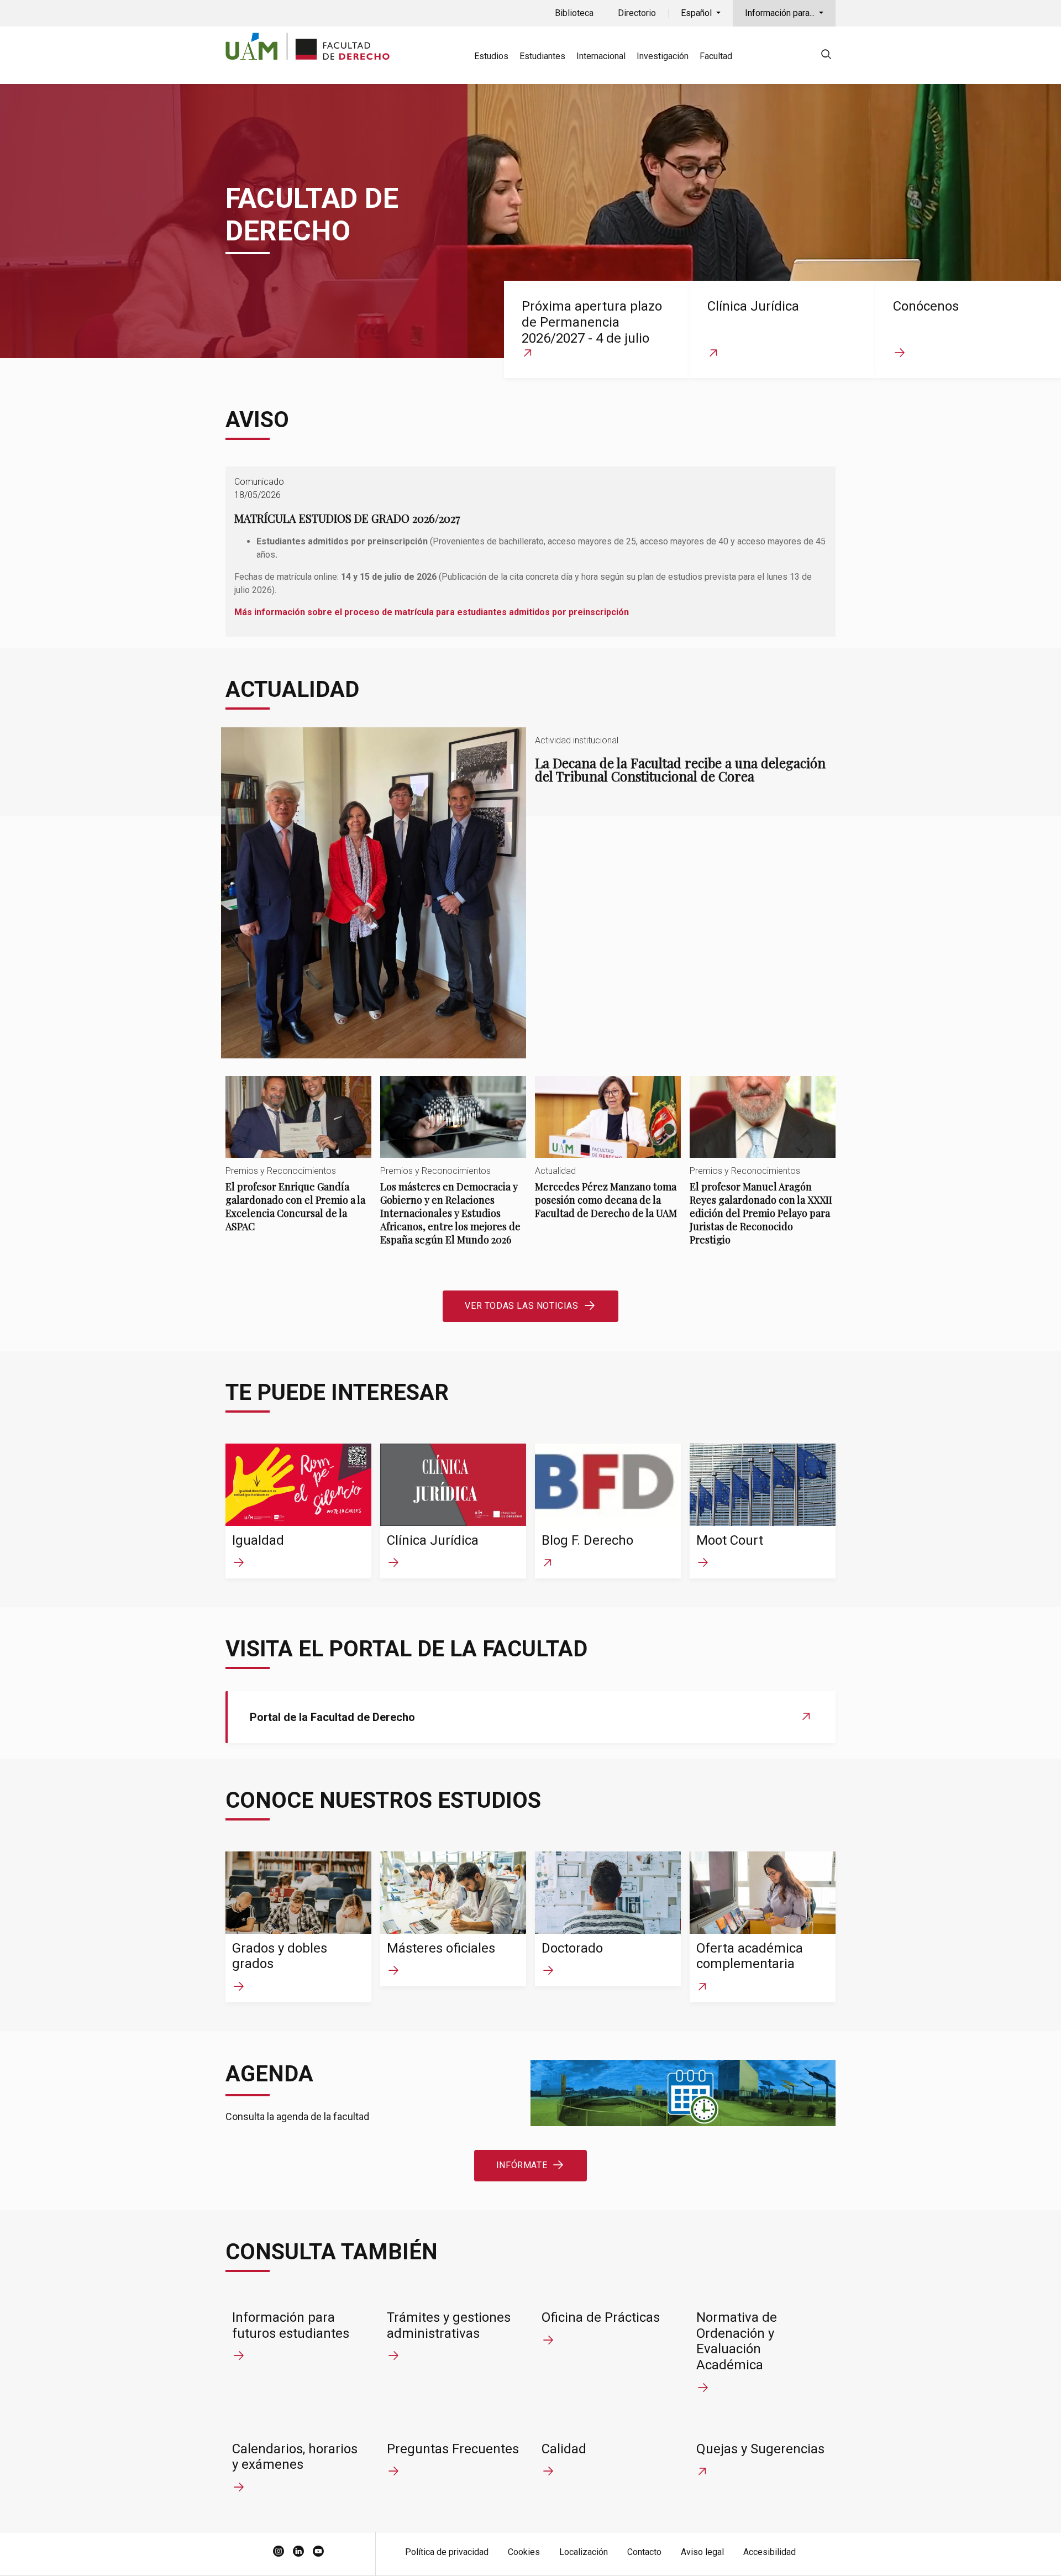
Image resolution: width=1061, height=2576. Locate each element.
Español (697, 13)
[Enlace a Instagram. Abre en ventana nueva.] (279, 2552)
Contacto (644, 2552)
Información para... (781, 13)
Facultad (716, 56)
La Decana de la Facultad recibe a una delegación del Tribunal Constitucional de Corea (530, 893)
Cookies (524, 2552)
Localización (584, 2552)
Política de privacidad (447, 2552)
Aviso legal (702, 2552)
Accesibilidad (770, 2552)
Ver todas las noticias (521, 1306)
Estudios (491, 56)
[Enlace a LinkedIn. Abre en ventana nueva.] (298, 2552)
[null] (826, 56)
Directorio (637, 13)
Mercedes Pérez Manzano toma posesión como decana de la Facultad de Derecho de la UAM (608, 1157)
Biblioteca (574, 13)
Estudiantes (542, 56)
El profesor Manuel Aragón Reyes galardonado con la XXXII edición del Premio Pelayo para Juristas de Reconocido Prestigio (763, 1170)
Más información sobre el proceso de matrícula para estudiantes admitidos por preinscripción (432, 612)
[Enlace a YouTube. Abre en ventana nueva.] (318, 2552)
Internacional (601, 56)
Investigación (663, 56)
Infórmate (522, 2165)
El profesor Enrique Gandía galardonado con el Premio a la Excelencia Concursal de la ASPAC (298, 1164)
